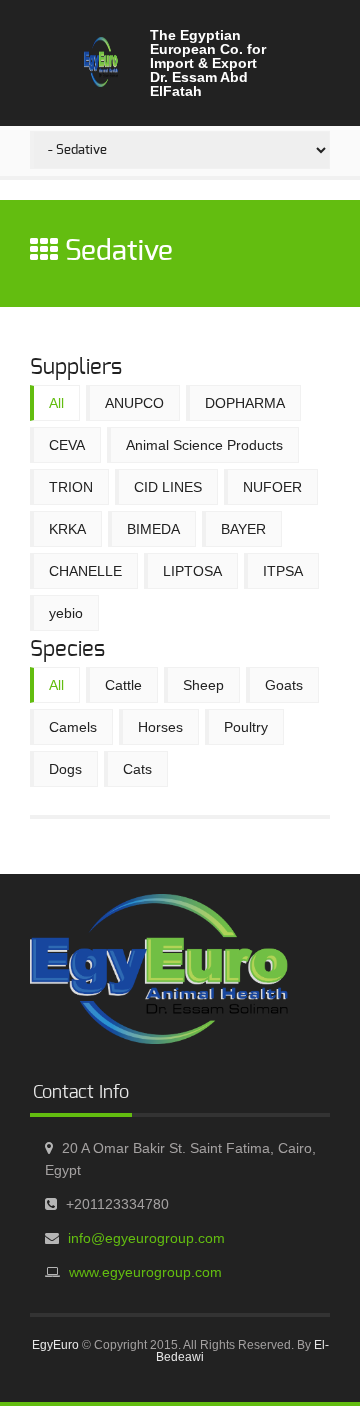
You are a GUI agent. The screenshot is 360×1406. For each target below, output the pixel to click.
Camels (73, 727)
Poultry (246, 727)
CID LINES (168, 487)
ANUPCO (134, 403)
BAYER (243, 529)
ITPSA (283, 571)
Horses (160, 727)
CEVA (67, 445)
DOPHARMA (245, 403)
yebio (66, 613)
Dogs (65, 769)
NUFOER (272, 487)
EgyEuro (55, 1345)
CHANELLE (85, 571)
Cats (137, 769)
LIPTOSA (192, 571)
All (56, 403)
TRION (71, 487)
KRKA (67, 529)
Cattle (123, 685)
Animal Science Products (204, 445)
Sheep (203, 685)
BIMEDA (153, 529)
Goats (284, 685)
